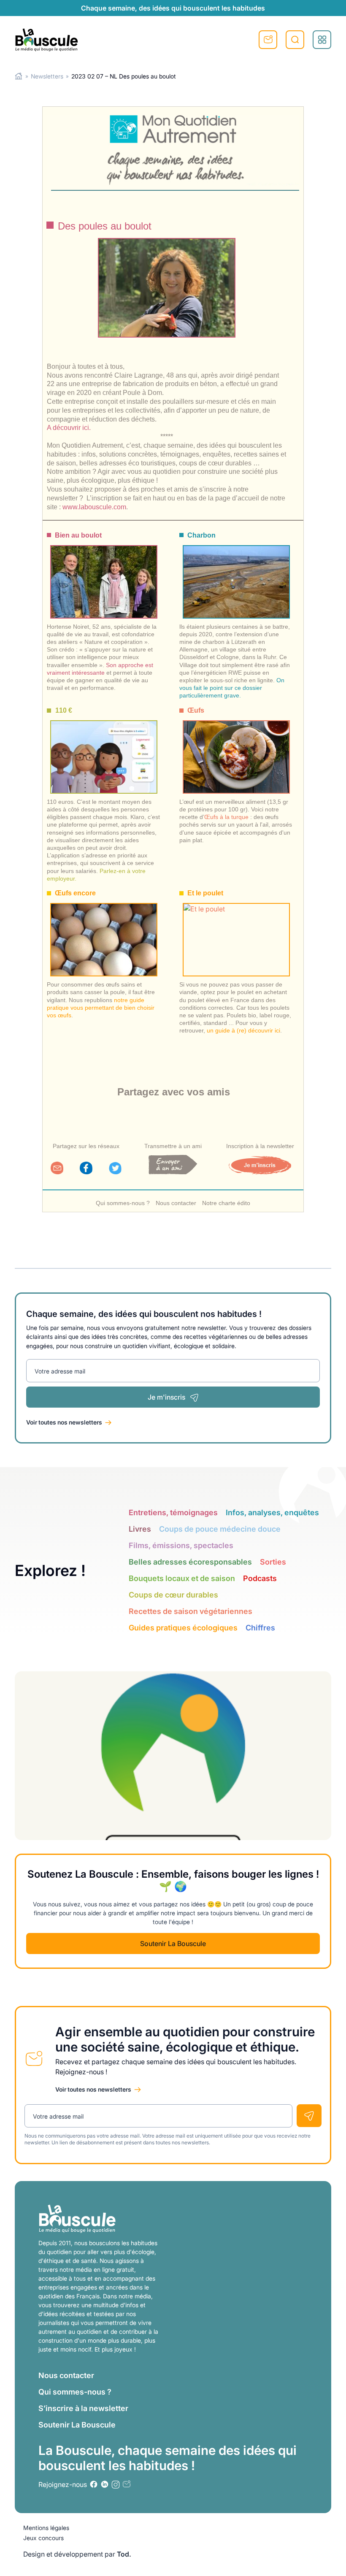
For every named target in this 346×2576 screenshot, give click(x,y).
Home (19, 76)
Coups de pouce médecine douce (220, 1529)
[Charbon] (236, 574)
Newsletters (47, 76)
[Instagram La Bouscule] (116, 2484)
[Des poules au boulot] (167, 288)
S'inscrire (268, 40)
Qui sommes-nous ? (123, 1203)
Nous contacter (176, 1203)
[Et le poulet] (236, 932)
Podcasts (260, 1578)
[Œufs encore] (104, 932)
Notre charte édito (226, 1203)
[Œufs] (236, 749)
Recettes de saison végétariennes (191, 1611)
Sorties (273, 1562)
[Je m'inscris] (260, 1172)
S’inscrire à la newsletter (83, 2408)
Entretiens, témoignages (173, 1512)
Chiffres (260, 1628)
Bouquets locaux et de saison (182, 1578)
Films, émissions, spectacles (181, 1545)
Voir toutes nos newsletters (64, 1422)
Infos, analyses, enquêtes (272, 1512)
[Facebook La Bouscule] (94, 2484)
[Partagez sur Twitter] (115, 1172)
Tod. (124, 2554)
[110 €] (104, 749)
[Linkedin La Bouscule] (105, 2484)
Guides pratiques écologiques (183, 1628)
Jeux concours (43, 2538)
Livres (140, 1529)
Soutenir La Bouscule (173, 1943)
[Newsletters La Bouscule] (127, 2484)
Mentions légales (46, 2528)
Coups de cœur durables (173, 1595)
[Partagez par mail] (57, 1172)
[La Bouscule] (46, 40)
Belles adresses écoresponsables (190, 1562)
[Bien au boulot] (104, 574)
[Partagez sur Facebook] (86, 1172)
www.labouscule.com (94, 507)
